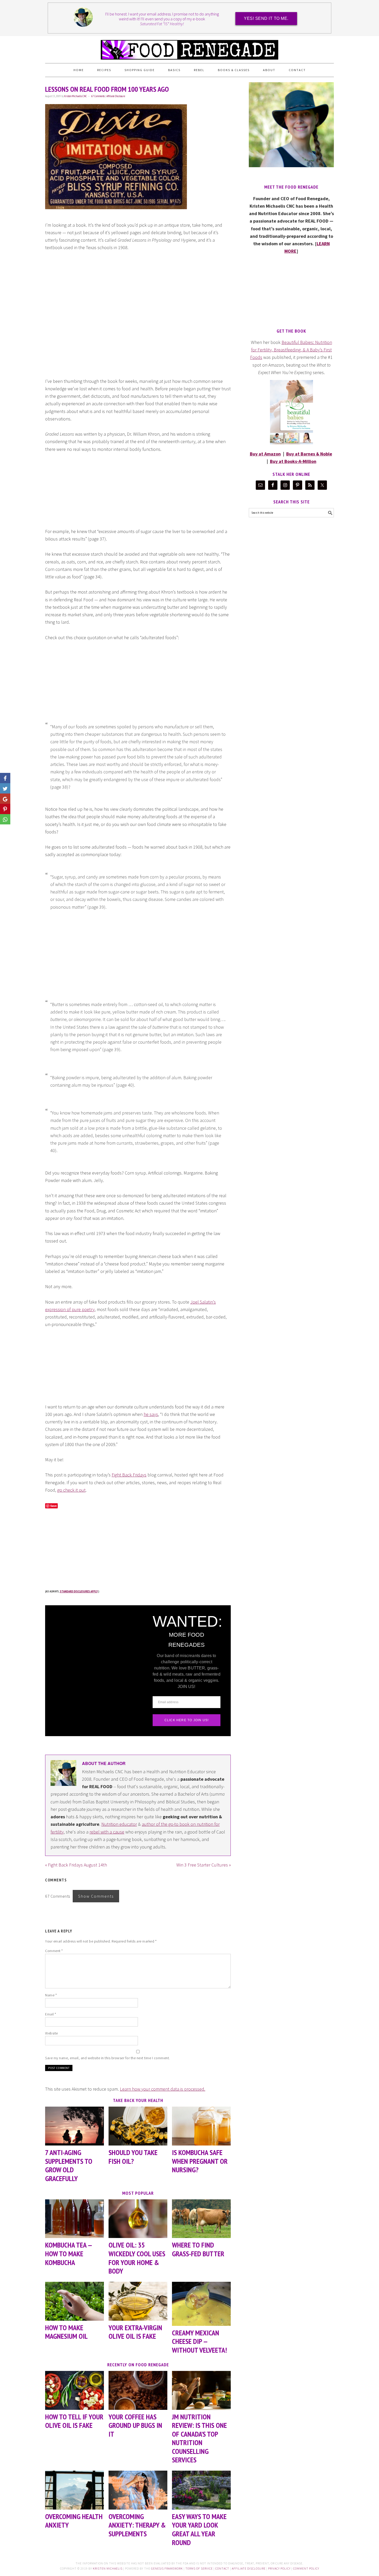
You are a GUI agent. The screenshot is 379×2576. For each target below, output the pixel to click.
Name (51, 1995)
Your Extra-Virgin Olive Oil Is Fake (135, 2332)
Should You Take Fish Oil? (133, 2157)
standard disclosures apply (79, 1591)
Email (51, 2014)
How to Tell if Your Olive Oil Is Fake (74, 2421)
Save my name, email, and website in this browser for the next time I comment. (108, 2058)
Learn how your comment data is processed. (163, 2089)
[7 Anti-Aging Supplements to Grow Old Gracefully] (75, 2126)
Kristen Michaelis (108, 2568)
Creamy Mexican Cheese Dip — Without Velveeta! (199, 2341)
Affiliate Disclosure (116, 96)
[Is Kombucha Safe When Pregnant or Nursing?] (201, 2126)
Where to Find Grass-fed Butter (198, 2249)
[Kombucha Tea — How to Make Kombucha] (75, 2219)
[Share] (5, 788)
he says (151, 1414)
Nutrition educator (119, 1824)
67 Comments (98, 96)
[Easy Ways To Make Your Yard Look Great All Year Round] (201, 2490)
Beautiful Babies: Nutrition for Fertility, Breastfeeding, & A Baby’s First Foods (291, 350)
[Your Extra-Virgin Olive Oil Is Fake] (138, 2301)
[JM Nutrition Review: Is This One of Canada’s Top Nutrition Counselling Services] (201, 2390)
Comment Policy (306, 2568)
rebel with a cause (107, 1832)
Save (53, 1506)
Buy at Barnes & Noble (309, 454)
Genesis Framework (167, 2568)
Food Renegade (190, 47)
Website (52, 2033)
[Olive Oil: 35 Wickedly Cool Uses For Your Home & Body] (138, 2219)
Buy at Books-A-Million (293, 461)
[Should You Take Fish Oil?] (138, 2126)
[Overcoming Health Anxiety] (75, 2490)
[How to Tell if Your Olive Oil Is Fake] (75, 2390)
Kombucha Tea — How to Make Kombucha (68, 2253)
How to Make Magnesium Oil (66, 2332)
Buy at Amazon (265, 454)
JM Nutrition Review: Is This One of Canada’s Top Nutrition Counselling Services (199, 2438)
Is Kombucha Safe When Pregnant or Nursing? (200, 2161)
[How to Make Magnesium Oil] (75, 2301)
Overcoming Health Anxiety (74, 2521)
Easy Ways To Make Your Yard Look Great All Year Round (199, 2529)
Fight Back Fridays (129, 1475)
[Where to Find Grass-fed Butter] (201, 2219)
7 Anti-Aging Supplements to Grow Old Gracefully (69, 2165)
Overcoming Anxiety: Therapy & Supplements (137, 2525)
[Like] (5, 778)
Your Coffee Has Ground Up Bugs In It (135, 2425)
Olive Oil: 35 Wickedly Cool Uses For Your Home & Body (137, 2258)
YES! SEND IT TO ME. (266, 18)
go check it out (71, 1490)
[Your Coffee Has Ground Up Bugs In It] (138, 2390)
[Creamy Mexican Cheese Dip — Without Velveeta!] (201, 2304)
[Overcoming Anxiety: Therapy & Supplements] (138, 2490)
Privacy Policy (279, 2568)
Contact (222, 2568)
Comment (54, 1951)
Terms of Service (199, 2568)
